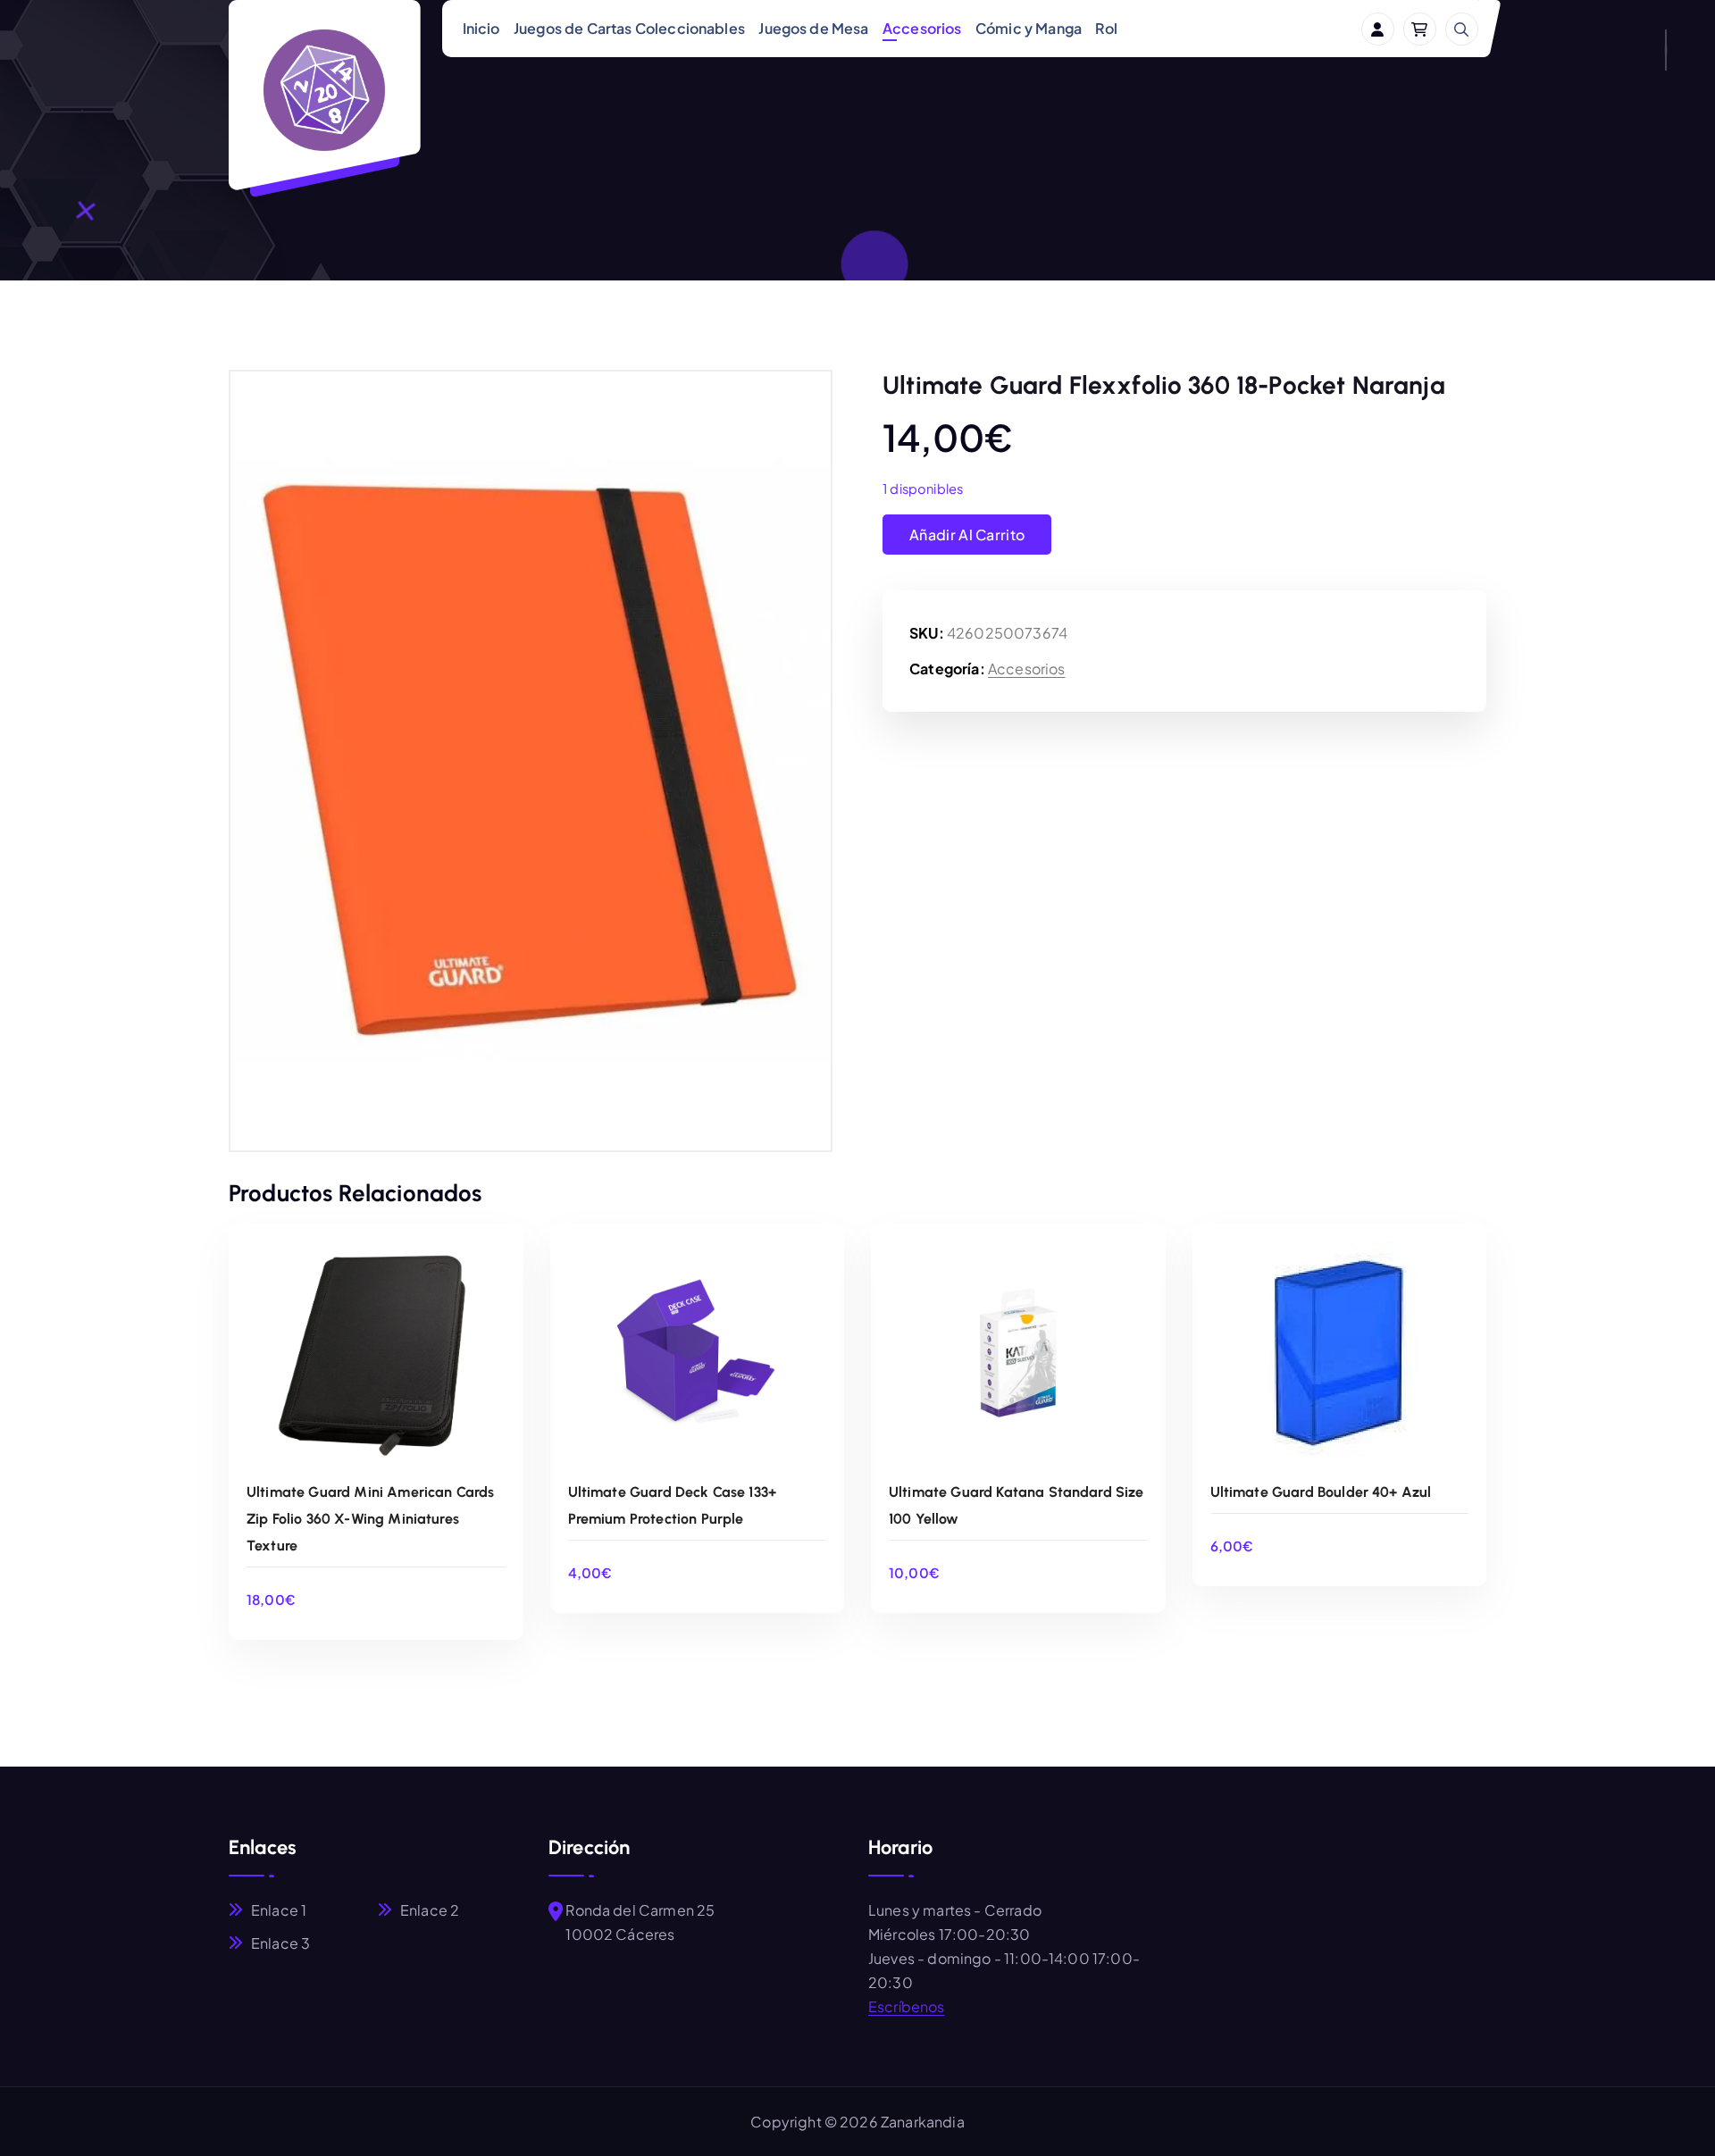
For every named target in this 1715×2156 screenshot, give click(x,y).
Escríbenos (907, 2006)
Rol (1106, 28)
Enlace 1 (279, 1910)
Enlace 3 (280, 1943)
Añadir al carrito (967, 535)
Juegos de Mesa (813, 28)
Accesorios (922, 28)
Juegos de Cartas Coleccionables (629, 28)
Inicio (481, 28)
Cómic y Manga (1029, 28)
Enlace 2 (430, 1910)
